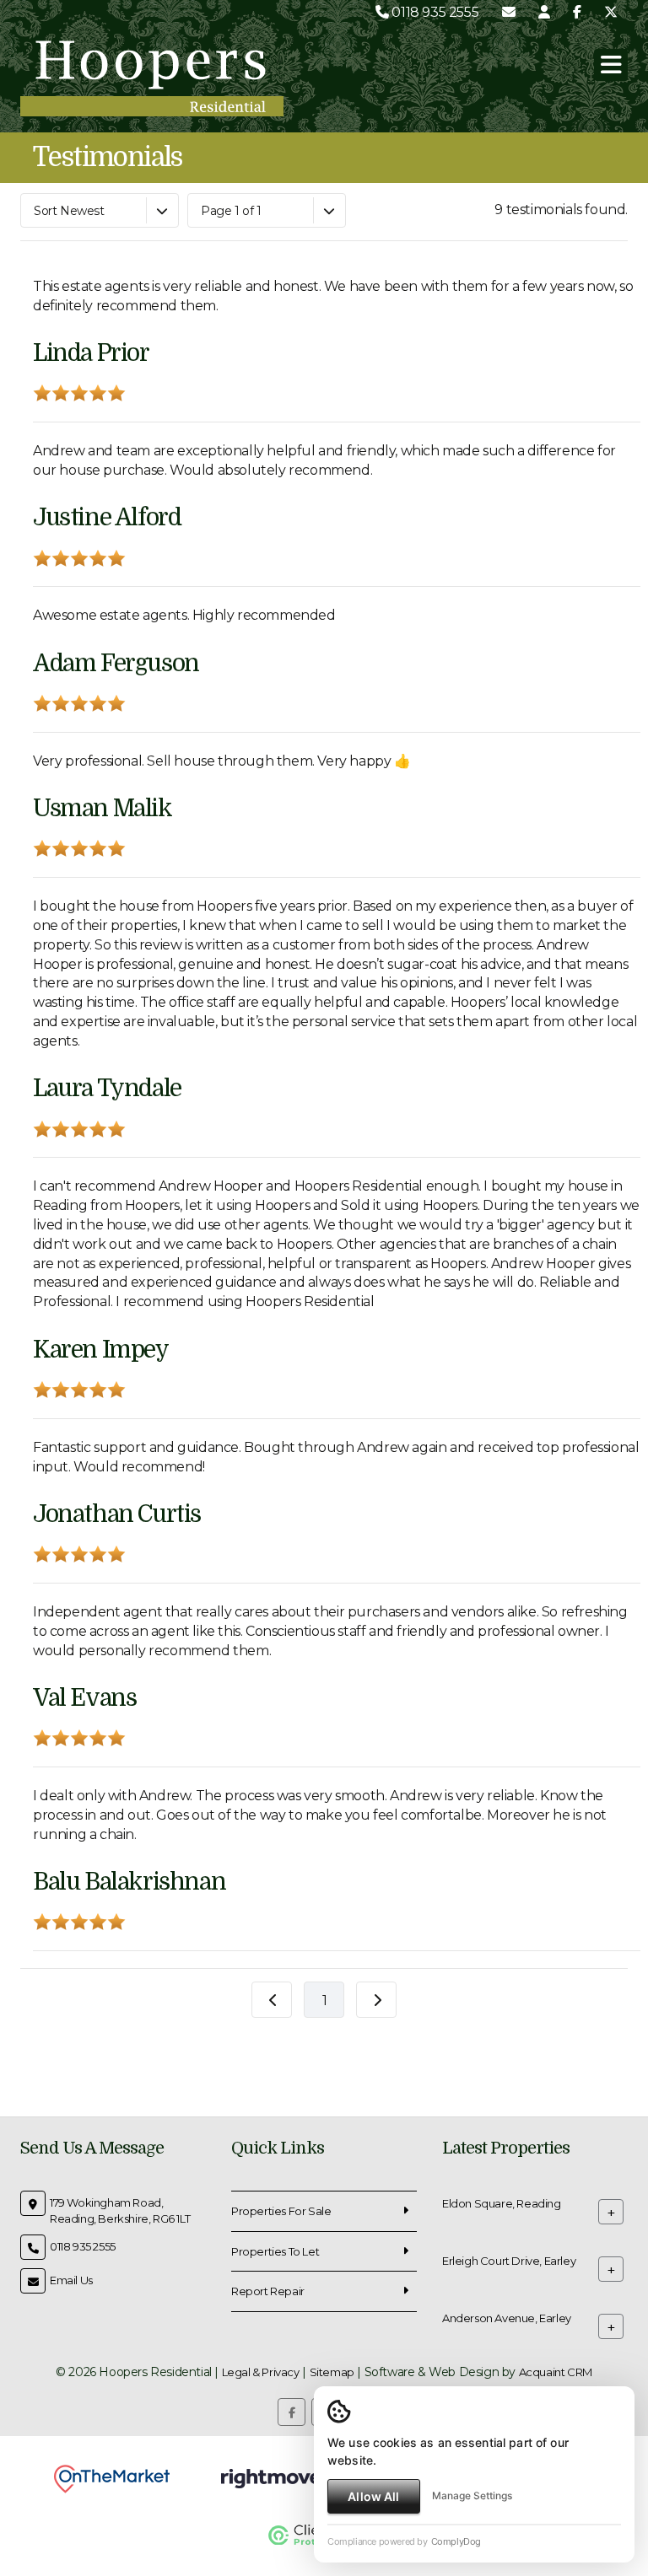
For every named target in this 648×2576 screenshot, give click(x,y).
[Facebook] (577, 12)
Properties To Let (275, 2251)
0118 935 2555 (434, 12)
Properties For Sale (281, 2211)
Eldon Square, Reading (502, 2203)
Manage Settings (472, 2495)
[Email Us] (509, 12)
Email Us (71, 2280)
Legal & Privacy (261, 2372)
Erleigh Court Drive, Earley (509, 2261)
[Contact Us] (544, 12)
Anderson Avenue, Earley (507, 2318)
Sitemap (332, 2372)
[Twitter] (611, 12)
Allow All (373, 2496)
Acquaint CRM (556, 2372)
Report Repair (268, 2291)
